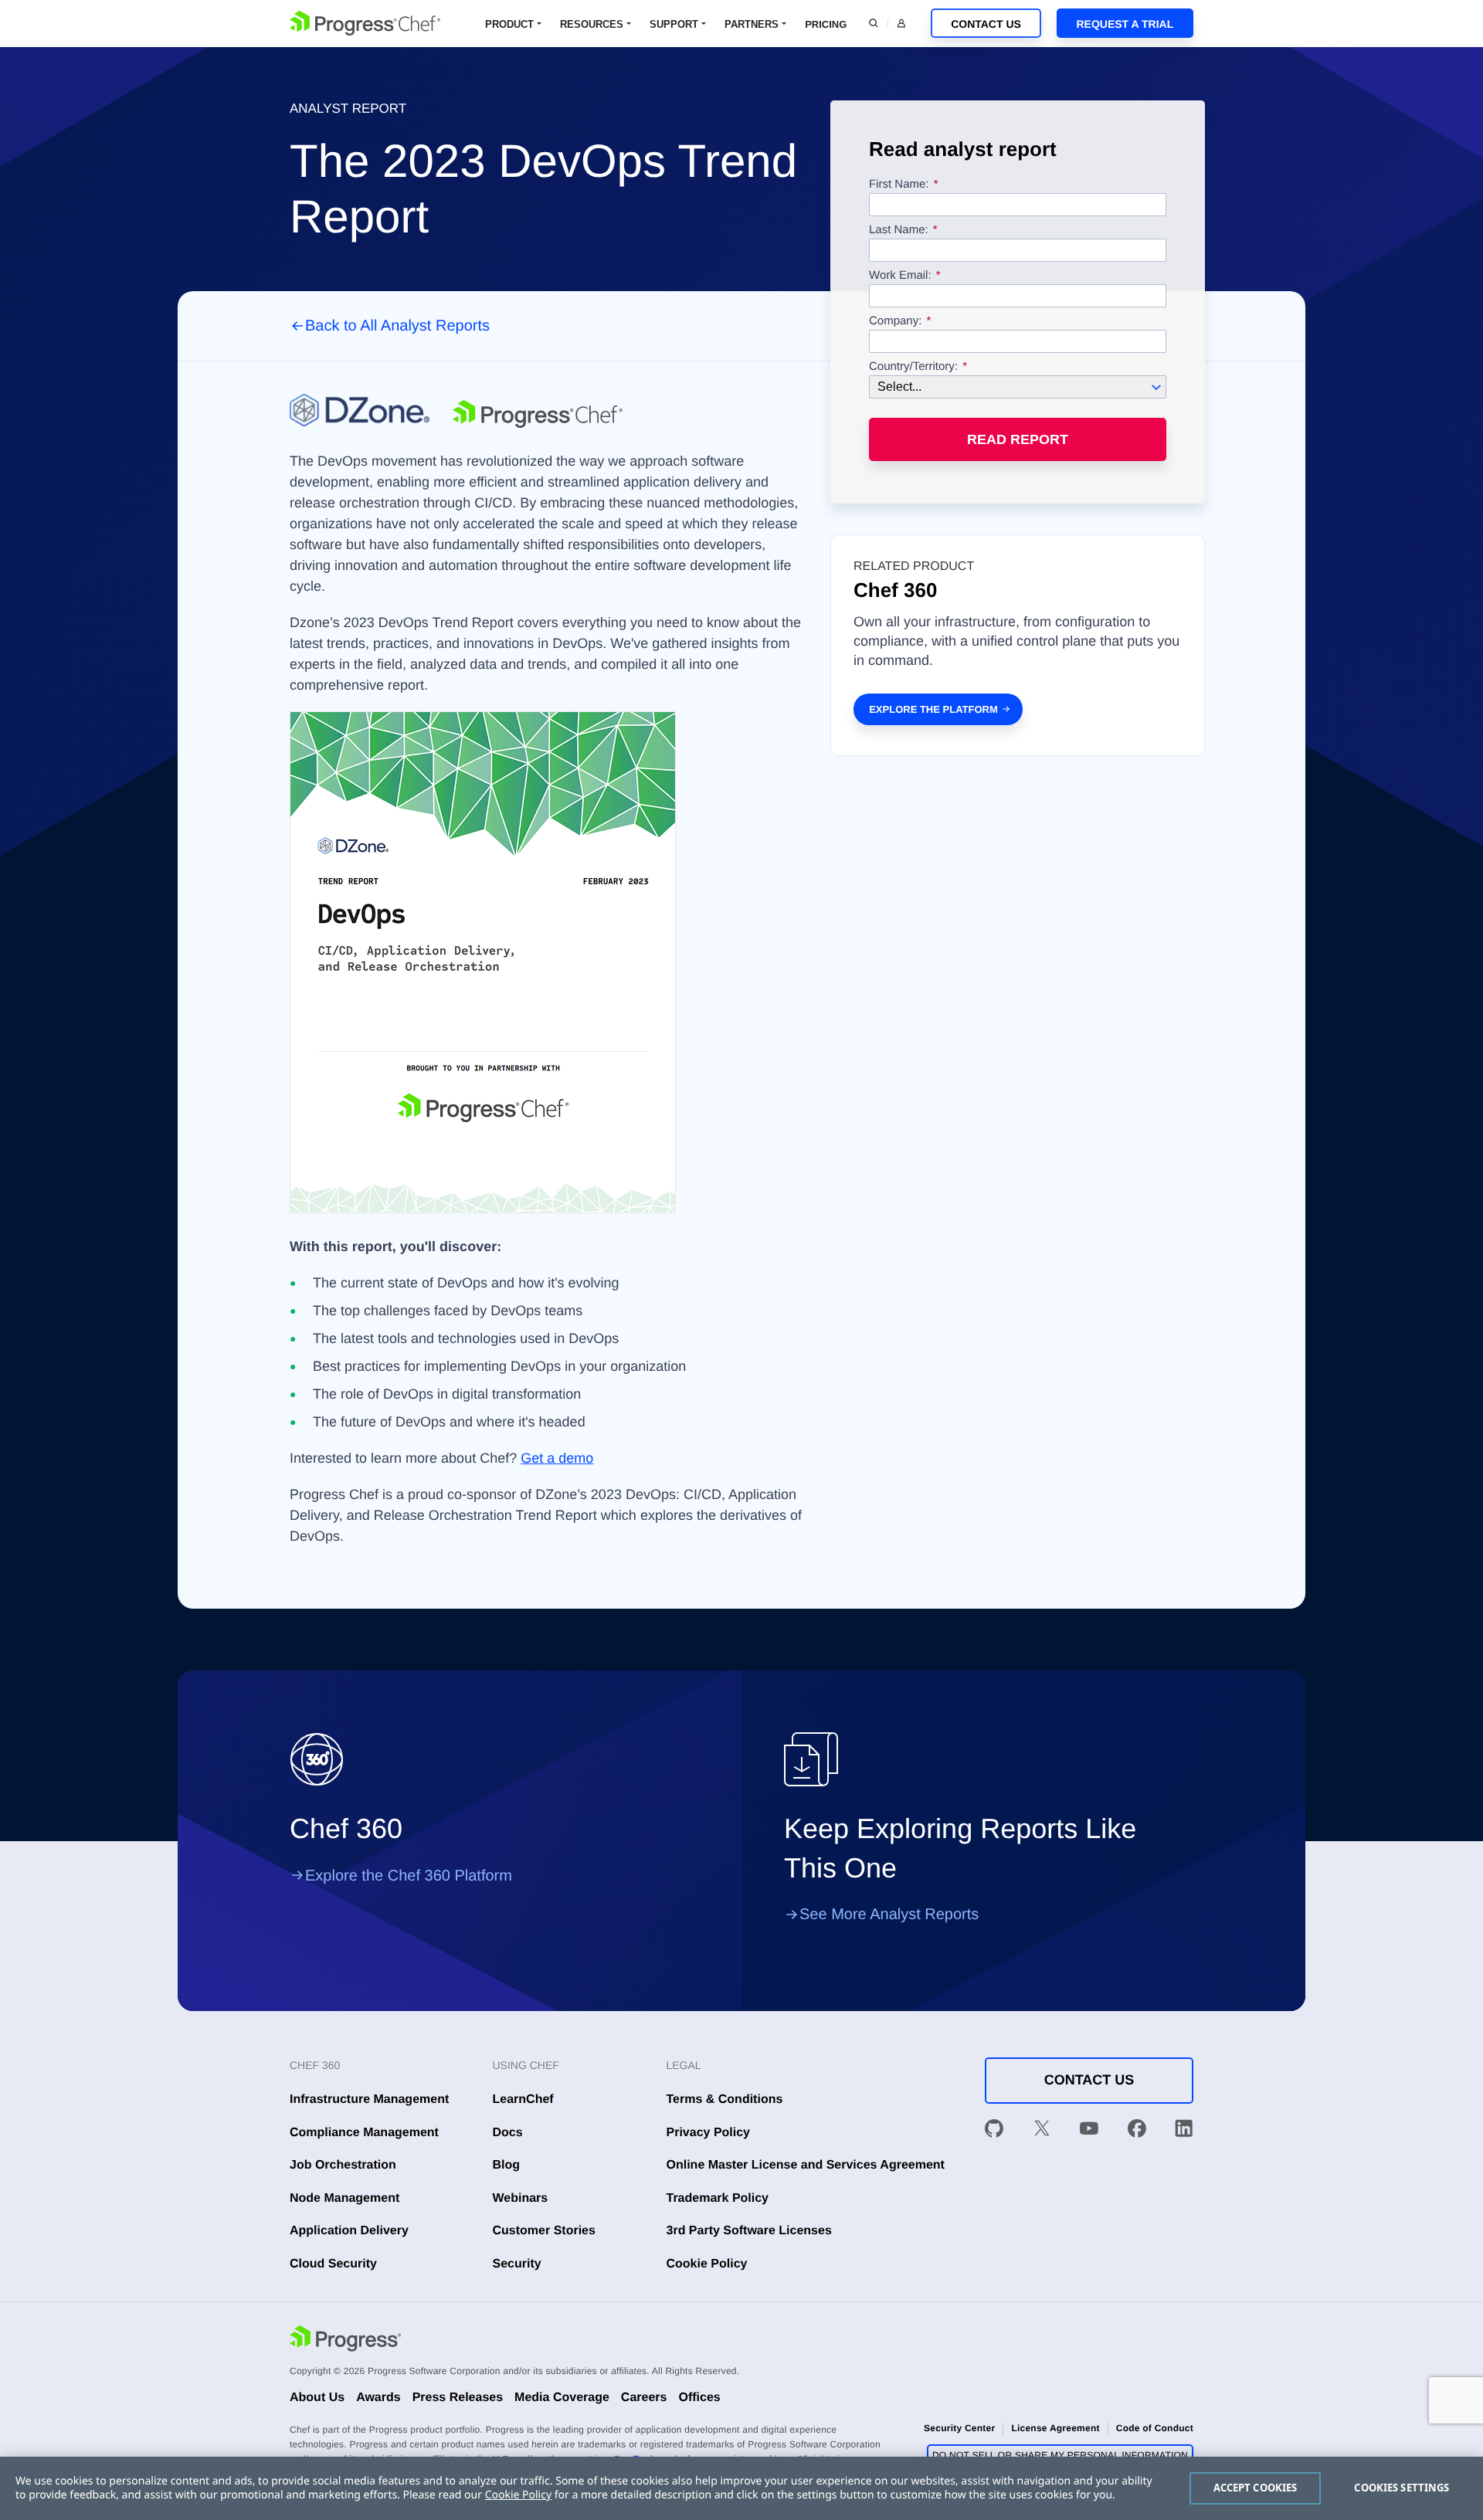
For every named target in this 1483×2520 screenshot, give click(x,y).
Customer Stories (544, 2231)
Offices (699, 2398)
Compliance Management (364, 2133)
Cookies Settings (1402, 2488)
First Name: (899, 185)
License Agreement (1055, 2428)
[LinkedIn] (1184, 2132)
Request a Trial (1125, 24)
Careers (644, 2398)
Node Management (344, 2198)
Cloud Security (333, 2264)
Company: (895, 321)
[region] (741, 2488)
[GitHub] (994, 2132)
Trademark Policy (718, 2198)
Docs (508, 2133)
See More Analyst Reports (889, 1915)
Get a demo (557, 1458)
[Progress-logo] (345, 2341)
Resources (592, 24)
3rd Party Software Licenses (749, 2231)
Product (509, 24)
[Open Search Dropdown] (874, 23)
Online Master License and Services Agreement (806, 2165)
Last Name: (899, 230)
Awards (378, 2398)
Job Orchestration (343, 2165)
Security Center (959, 2428)
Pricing (826, 24)
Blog (507, 2165)
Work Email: (902, 276)
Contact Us (986, 24)
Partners (752, 24)
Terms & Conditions (725, 2099)
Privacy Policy (709, 2133)
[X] (1042, 2132)
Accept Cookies (1256, 2488)
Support (674, 24)
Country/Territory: (913, 367)
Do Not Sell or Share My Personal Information (1060, 2455)
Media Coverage (562, 2398)
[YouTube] (1089, 2132)
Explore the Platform (933, 709)
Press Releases (458, 2398)
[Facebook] (1137, 2132)
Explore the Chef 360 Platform (409, 1876)
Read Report (1018, 439)
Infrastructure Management (369, 2099)
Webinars (521, 2198)
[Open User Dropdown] (901, 23)
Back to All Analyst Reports (397, 326)
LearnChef (523, 2099)
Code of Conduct (1155, 2428)
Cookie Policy (707, 2264)
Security (517, 2264)
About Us (317, 2398)
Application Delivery (349, 2231)
